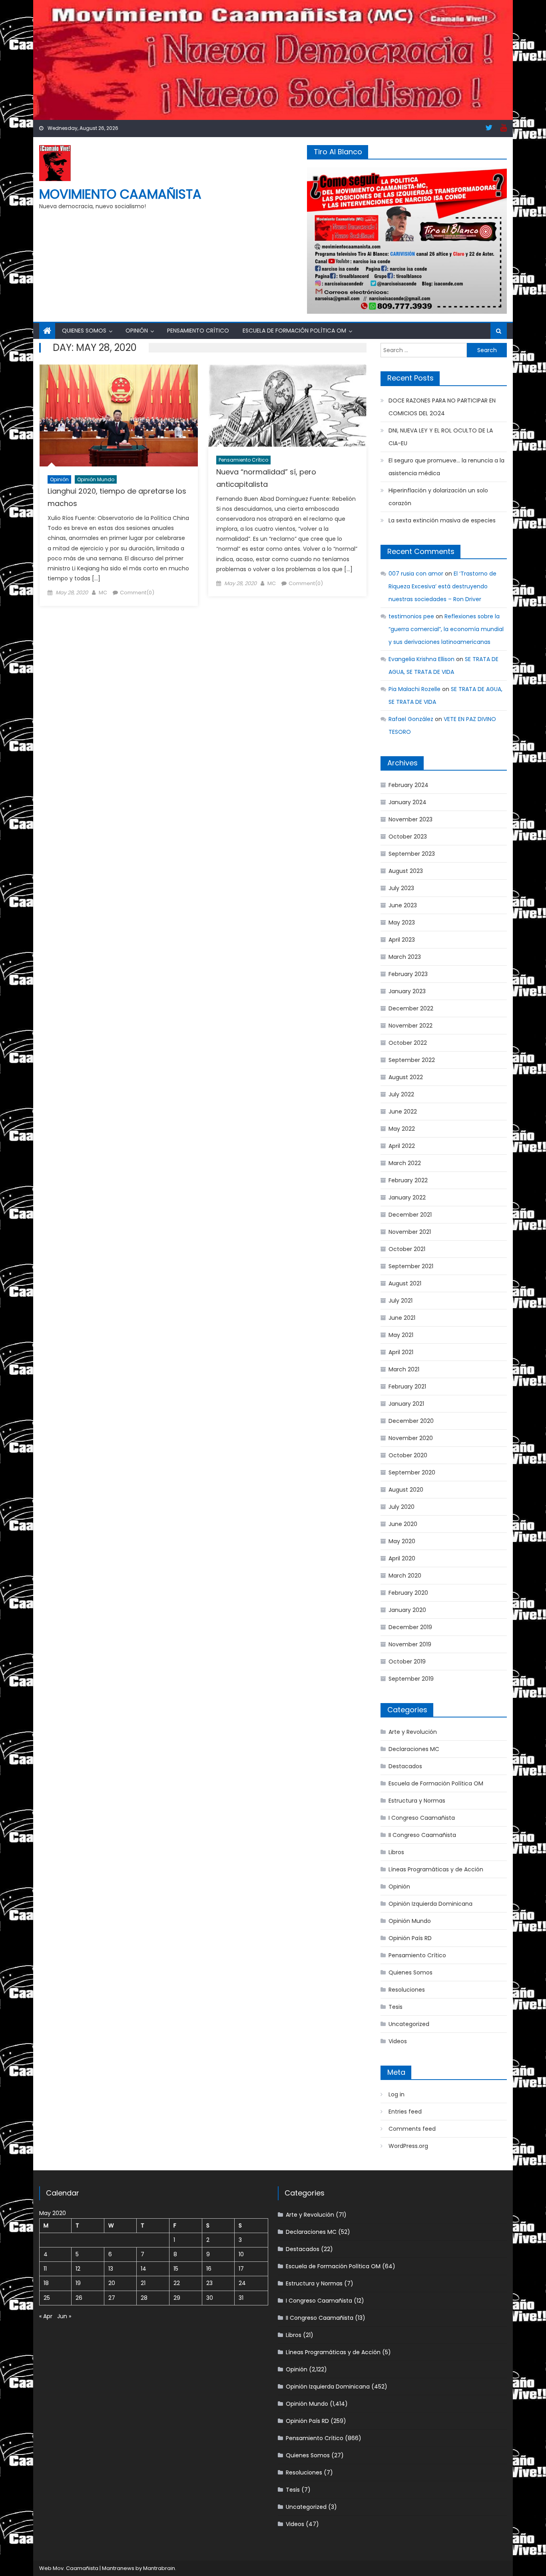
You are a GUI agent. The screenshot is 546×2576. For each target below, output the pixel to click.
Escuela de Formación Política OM (294, 331)
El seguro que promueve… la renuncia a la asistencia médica (446, 467)
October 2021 (407, 1249)
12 (78, 2269)
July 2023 (401, 888)
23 (209, 2283)
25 (47, 2298)
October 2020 (408, 1455)
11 (45, 2269)
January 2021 (406, 1404)
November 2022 (410, 1026)
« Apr (46, 2316)
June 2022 (403, 1112)
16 (209, 2269)
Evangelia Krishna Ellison (421, 659)
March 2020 (405, 1576)
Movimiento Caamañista (120, 194)
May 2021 (401, 1335)
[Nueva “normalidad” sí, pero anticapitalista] (287, 406)
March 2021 (404, 1369)
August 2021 (405, 1283)
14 (143, 2269)
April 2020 (402, 1558)
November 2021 (410, 1232)
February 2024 (409, 785)
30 (210, 2298)
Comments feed (412, 2129)
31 (241, 2298)
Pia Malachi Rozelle (414, 689)
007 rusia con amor (416, 574)
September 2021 (411, 1266)
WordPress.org (408, 2146)
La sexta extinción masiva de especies (442, 520)
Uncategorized (409, 2024)
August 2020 (406, 1490)
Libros (396, 1852)
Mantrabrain (159, 2568)
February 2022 (408, 1180)
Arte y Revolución (413, 1732)
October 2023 (408, 837)
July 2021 (401, 1301)
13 (111, 2269)
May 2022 (402, 1129)
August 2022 (406, 1077)
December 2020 (411, 1421)
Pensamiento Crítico (198, 331)
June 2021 (402, 1318)
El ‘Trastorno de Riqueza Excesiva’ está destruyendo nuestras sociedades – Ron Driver (442, 586)
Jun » (64, 2316)
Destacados (405, 1766)
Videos (398, 2041)
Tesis (396, 2007)
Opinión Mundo (96, 479)
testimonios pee (411, 616)
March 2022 (405, 1163)
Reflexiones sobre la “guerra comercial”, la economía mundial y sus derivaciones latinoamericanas (446, 629)
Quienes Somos (84, 331)
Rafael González (411, 719)
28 (144, 2298)
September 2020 (412, 1472)
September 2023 (412, 854)
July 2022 (401, 1094)
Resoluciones (407, 1990)
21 (143, 2283)
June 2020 (403, 1524)
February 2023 (408, 974)
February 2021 (407, 1387)
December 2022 (411, 1008)
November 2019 (410, 1644)
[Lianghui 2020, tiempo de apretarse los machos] (119, 415)
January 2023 (407, 991)
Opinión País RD (410, 1938)
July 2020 (402, 1507)
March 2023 (405, 957)
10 (241, 2254)
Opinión (137, 331)
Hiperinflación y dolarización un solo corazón (438, 497)
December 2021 (410, 1215)
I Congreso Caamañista (422, 1818)
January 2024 (408, 802)
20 (112, 2283)
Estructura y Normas (417, 1801)
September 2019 (411, 1679)
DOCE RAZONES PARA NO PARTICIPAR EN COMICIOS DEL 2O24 (442, 407)
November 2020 (411, 1438)
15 (176, 2269)
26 (79, 2298)
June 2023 (403, 905)
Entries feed (405, 2112)
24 (242, 2283)
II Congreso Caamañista (422, 1835)
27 (112, 2298)
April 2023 (402, 940)
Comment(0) (137, 593)
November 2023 (410, 819)
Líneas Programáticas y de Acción (436, 1869)
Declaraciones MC (414, 1749)
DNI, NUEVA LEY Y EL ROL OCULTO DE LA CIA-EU (441, 437)
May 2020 (402, 1541)
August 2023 (406, 871)
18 (46, 2283)
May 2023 (402, 922)
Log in (397, 2094)
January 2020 (407, 1610)
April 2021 (401, 1352)
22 (177, 2283)
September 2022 (412, 1060)
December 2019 (410, 1627)
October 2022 (408, 1043)
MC (103, 593)
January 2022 (407, 1197)
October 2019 (407, 1662)
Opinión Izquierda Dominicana (430, 1904)
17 (241, 2269)
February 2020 (408, 1593)
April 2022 (402, 1146)
